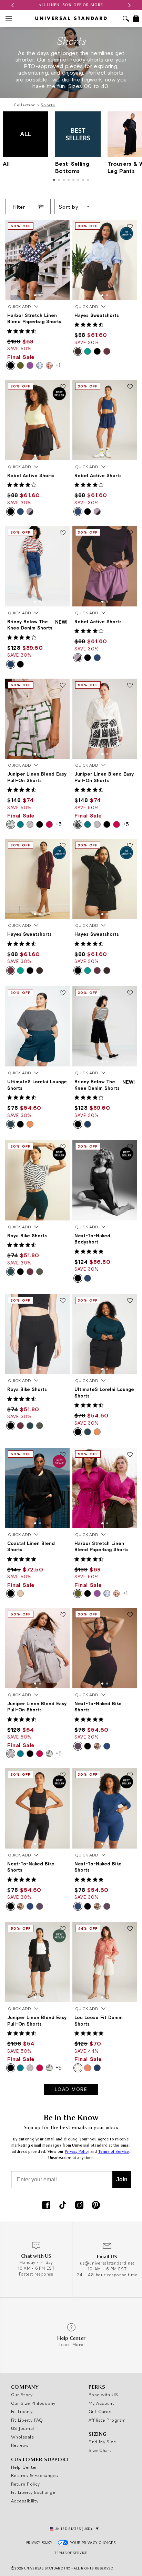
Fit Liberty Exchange (33, 2492)
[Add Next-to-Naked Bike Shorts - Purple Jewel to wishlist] (130, 1615)
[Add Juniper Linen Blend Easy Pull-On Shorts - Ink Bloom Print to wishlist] (130, 686)
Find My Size (102, 2442)
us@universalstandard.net (107, 2263)
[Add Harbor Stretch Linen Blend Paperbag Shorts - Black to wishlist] (63, 227)
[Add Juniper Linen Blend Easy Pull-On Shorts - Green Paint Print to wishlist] (63, 686)
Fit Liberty (22, 2411)
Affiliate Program (107, 2420)
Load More (71, 2089)
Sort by (69, 207)
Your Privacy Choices (93, 2543)
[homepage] (71, 18)
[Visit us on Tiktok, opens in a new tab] (63, 2206)
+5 (59, 824)
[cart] (136, 18)
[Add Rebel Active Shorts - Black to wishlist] (63, 387)
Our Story (22, 2394)
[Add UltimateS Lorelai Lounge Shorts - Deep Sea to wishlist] (63, 994)
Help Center (24, 2467)
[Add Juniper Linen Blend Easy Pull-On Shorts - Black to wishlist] (63, 1929)
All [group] (17, 149)
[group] (71, 5)
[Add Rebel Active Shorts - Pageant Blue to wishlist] (130, 387)
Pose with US (103, 2394)
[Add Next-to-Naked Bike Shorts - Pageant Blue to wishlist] (130, 1775)
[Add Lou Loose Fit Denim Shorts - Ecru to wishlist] (130, 1929)
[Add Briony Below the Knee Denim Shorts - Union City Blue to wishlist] (63, 533)
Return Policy (26, 2484)
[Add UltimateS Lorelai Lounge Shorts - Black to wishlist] (130, 1301)
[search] (126, 19)
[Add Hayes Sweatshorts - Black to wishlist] (130, 846)
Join (122, 2179)
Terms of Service (114, 2152)
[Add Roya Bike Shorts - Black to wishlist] (63, 1301)
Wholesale (22, 2437)
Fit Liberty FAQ (27, 2420)
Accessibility (25, 2501)
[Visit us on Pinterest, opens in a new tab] (96, 2206)
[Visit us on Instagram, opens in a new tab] (79, 2206)
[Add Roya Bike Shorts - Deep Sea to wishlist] (63, 1147)
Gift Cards (100, 2411)
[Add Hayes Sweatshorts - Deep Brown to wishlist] (130, 227)
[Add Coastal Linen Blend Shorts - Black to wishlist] (63, 1455)
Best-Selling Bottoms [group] (72, 167)
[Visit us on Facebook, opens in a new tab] (46, 2206)
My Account (102, 2403)
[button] (12, 5)
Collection (25, 105)
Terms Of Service (71, 2553)
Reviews (20, 2445)
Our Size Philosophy (33, 2403)
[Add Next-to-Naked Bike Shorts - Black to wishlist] (63, 1775)
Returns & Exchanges (35, 2475)
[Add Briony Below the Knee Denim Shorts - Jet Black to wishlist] (130, 994)
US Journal (23, 2428)
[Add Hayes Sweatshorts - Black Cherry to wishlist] (63, 846)
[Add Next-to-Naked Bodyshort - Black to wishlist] (130, 1147)
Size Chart (100, 2450)
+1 (58, 365)
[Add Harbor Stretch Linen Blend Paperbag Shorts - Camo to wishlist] (130, 1455)
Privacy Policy (77, 2152)
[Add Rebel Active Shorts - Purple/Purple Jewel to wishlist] (130, 533)
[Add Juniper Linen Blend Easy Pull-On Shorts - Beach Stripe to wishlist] (63, 1615)
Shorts (48, 105)
